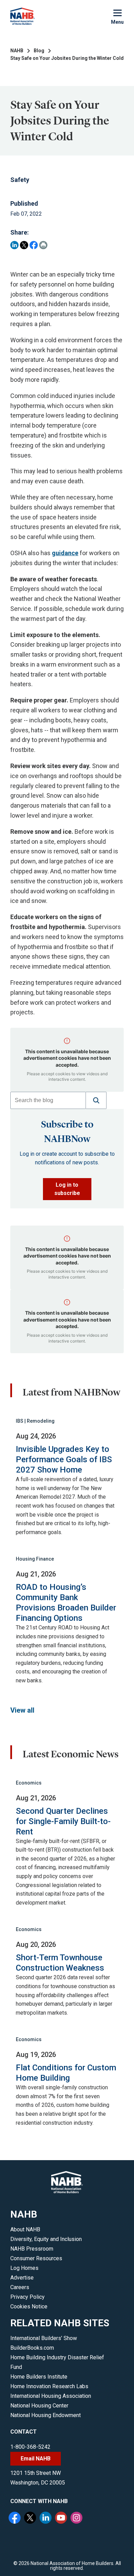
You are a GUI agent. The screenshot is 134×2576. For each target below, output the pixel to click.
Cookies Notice (29, 2306)
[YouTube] (62, 2519)
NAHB (17, 51)
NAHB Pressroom (32, 2249)
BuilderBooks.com (32, 2348)
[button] (96, 1100)
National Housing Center (39, 2406)
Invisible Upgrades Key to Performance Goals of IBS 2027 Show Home (64, 1459)
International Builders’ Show (44, 2338)
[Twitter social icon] (31, 2519)
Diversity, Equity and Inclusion (46, 2239)
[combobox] (48, 1100)
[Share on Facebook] (34, 245)
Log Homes (24, 2268)
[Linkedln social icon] (46, 2519)
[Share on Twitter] (24, 245)
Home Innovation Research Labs (49, 2386)
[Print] (43, 245)
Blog (39, 51)
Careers (20, 2287)
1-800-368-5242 (30, 2447)
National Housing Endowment (46, 2415)
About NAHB (25, 2229)
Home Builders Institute (39, 2377)
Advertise (22, 2278)
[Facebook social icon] (15, 2519)
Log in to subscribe (67, 1189)
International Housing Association (51, 2396)
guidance (65, 553)
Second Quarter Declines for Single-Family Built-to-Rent (63, 1821)
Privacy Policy (27, 2297)
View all (22, 1710)
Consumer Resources (36, 2258)
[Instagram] (77, 2519)
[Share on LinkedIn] (14, 245)
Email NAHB (36, 2459)
